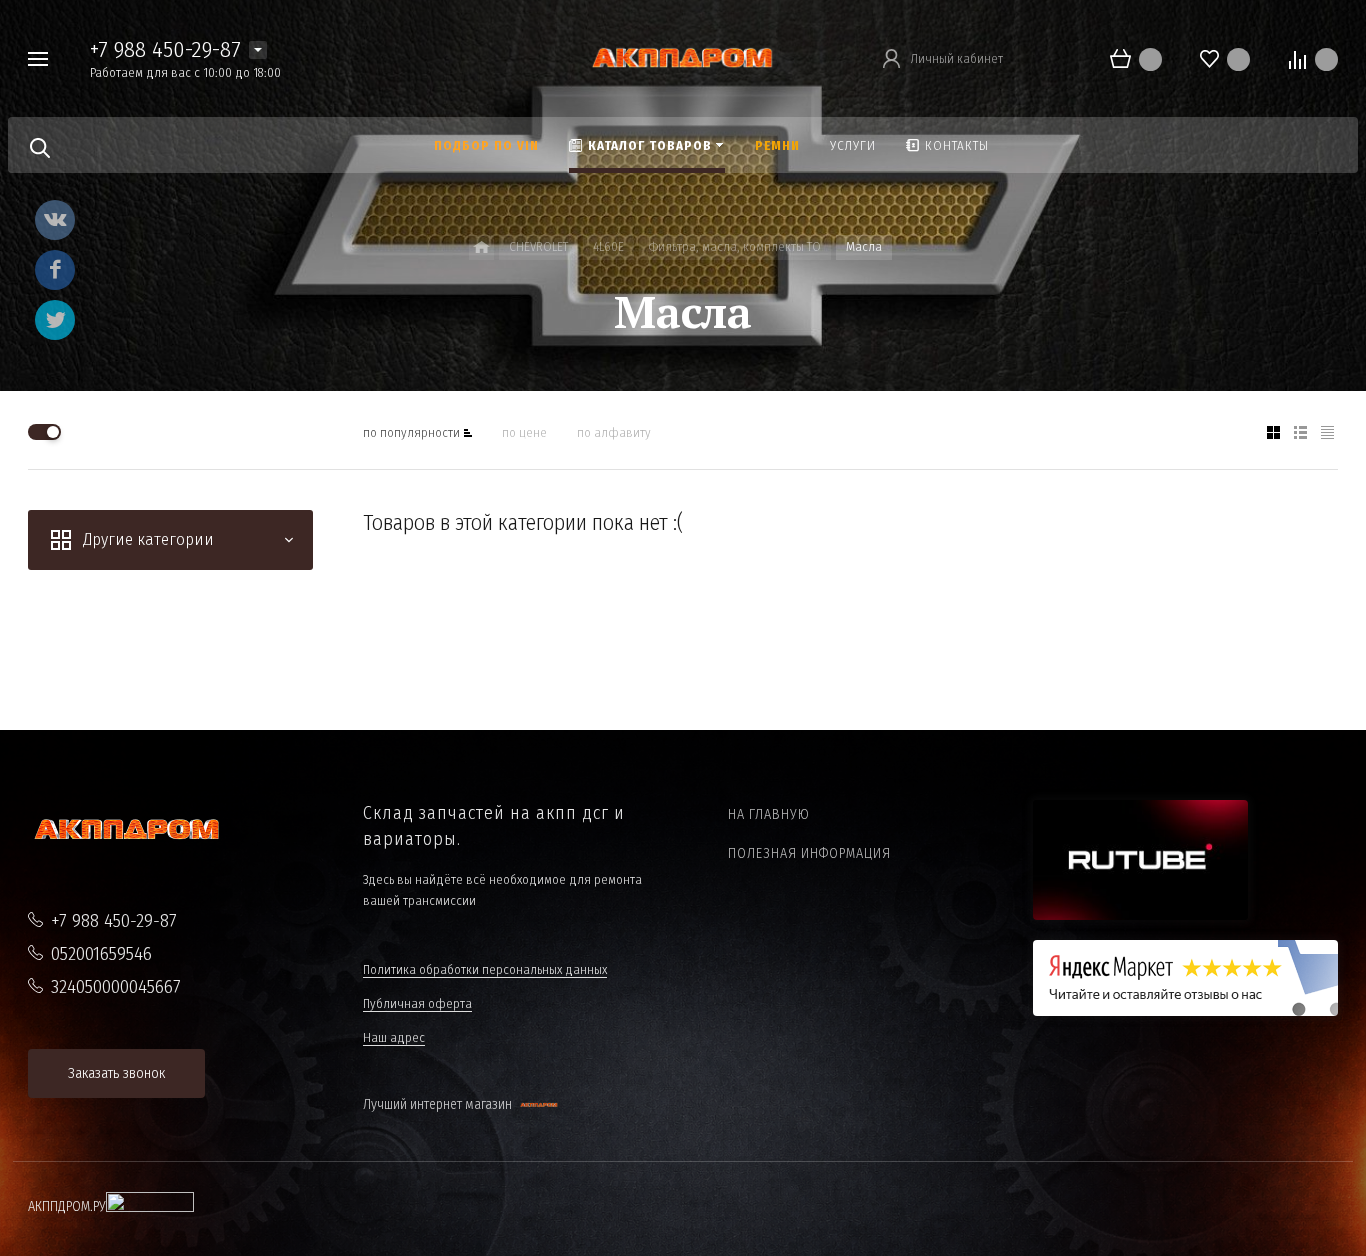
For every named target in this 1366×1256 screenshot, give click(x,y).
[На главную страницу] (682, 57)
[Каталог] (481, 247)
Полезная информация (809, 853)
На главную (769, 814)
